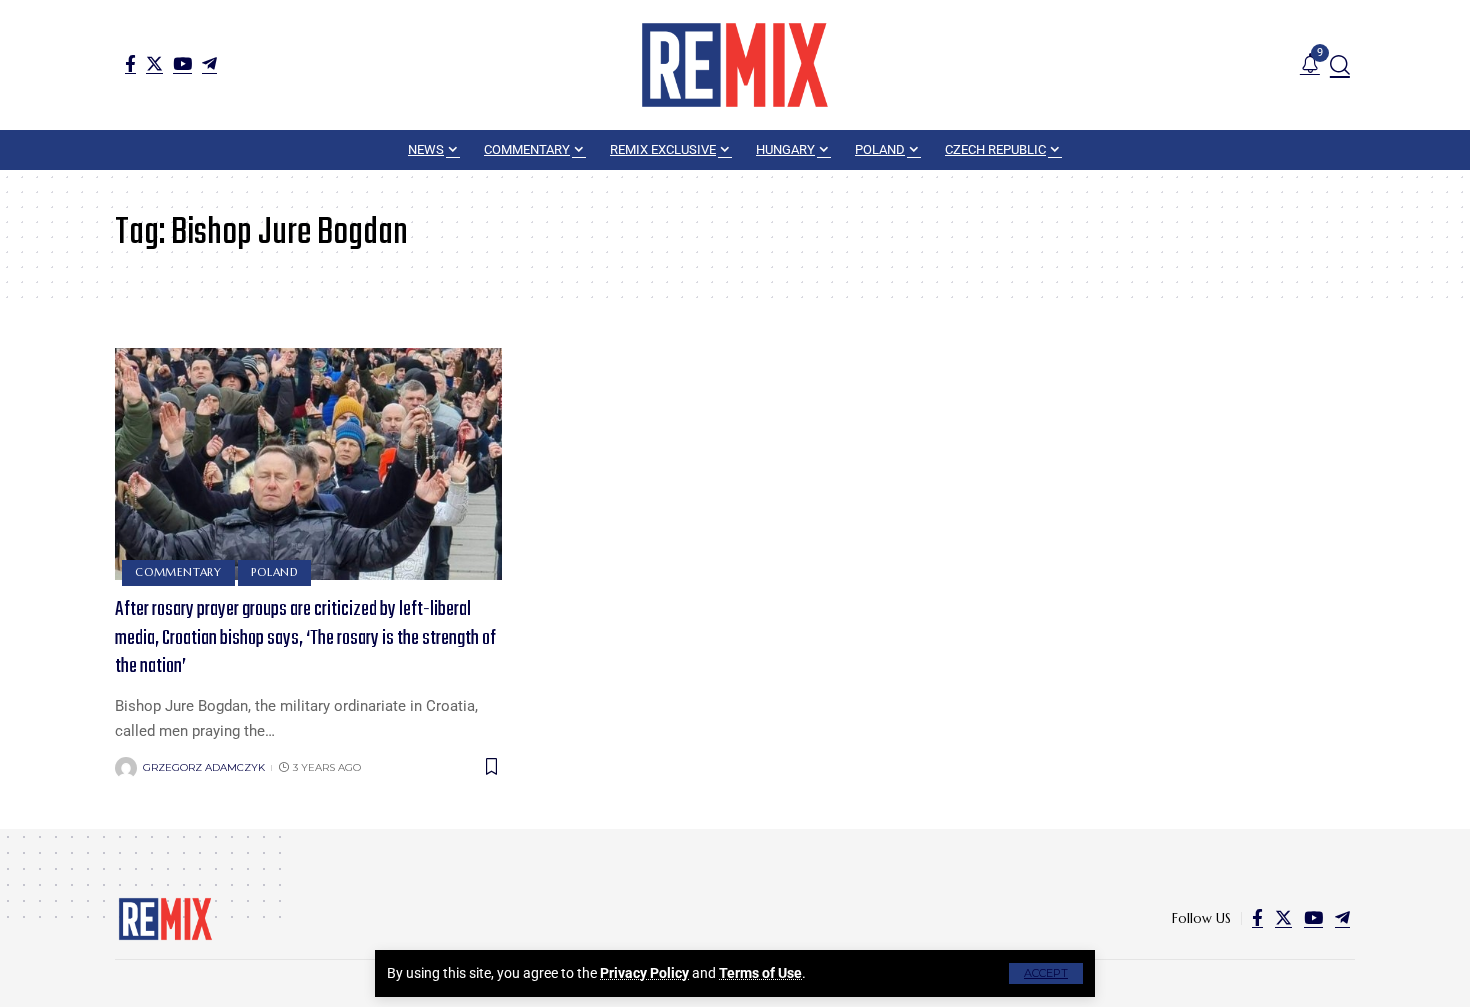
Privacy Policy (644, 973)
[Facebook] (130, 63)
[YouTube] (182, 63)
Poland (274, 572)
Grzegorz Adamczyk (204, 767)
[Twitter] (154, 63)
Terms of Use (760, 973)
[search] (1340, 65)
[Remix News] (735, 65)
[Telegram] (209, 63)
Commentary (178, 572)
